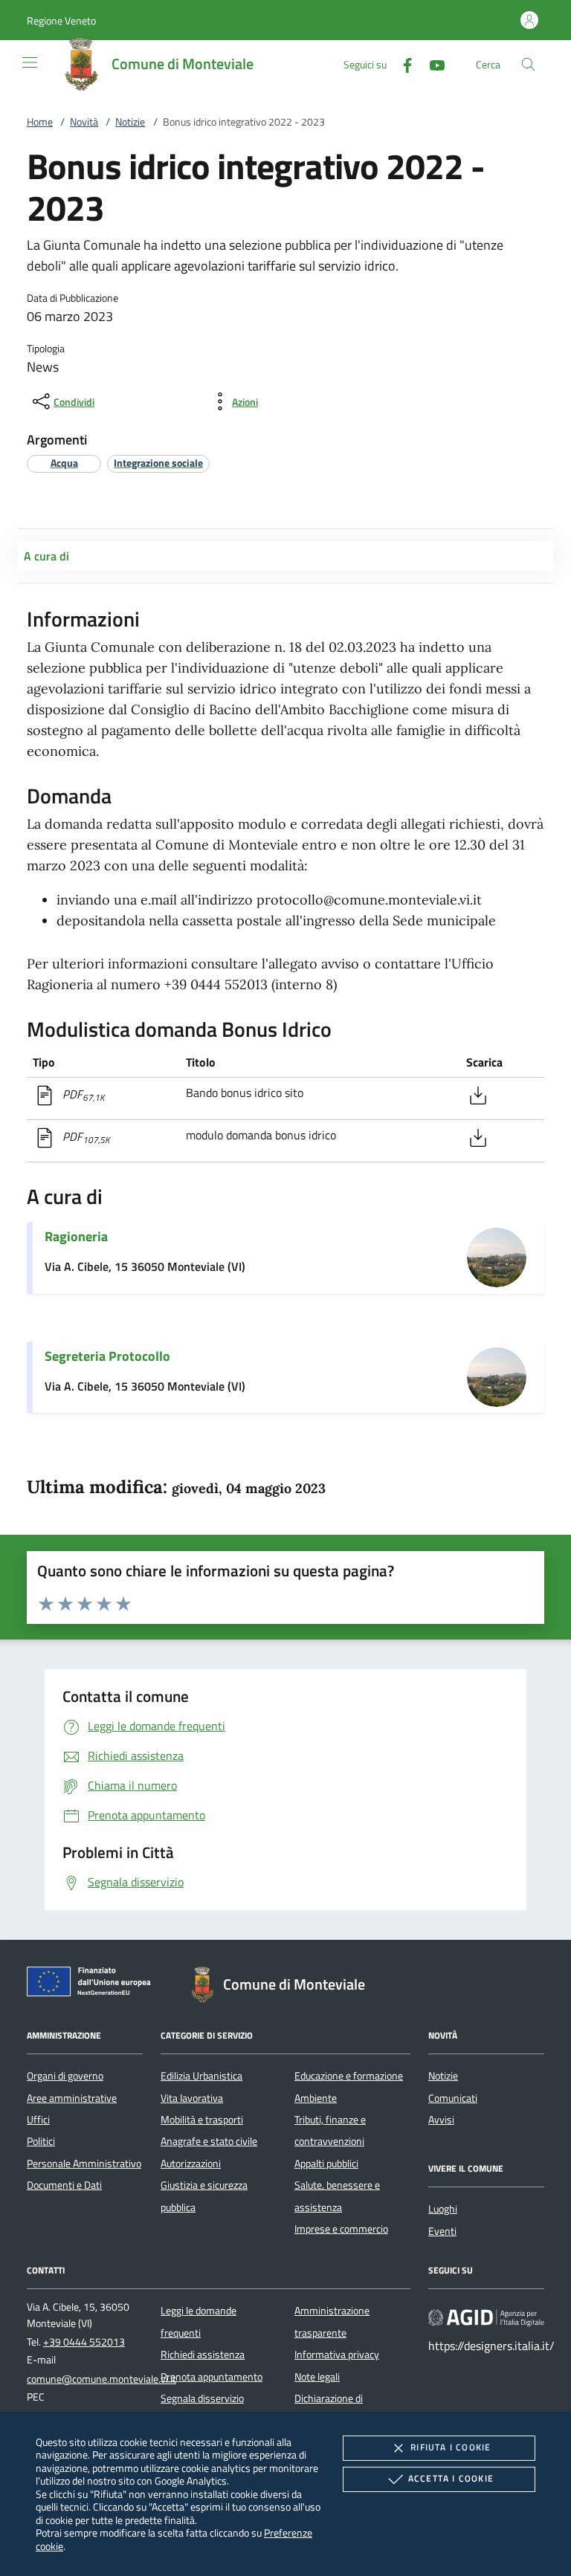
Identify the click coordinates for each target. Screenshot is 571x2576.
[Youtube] (431, 64)
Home (40, 122)
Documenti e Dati (64, 2185)
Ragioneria (76, 1236)
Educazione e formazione (349, 2076)
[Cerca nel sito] (528, 64)
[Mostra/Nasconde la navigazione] (30, 62)
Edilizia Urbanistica (201, 2076)
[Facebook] (401, 64)
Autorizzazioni (191, 2164)
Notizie (130, 122)
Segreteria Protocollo (107, 1356)
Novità (84, 122)
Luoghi (443, 2209)
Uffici (38, 2120)
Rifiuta (451, 2447)
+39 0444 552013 (84, 2342)
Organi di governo (65, 2076)
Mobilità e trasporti (202, 2120)
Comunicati (453, 2098)
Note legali (317, 2377)
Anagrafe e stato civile (209, 2141)
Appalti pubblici (326, 2164)
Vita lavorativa (192, 2098)
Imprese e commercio (341, 2229)
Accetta (451, 2478)
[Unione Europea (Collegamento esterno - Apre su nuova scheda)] (93, 1984)
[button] (61, 20)
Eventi (442, 2231)
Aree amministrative (72, 2098)
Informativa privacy (337, 2355)
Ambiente (316, 2098)
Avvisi (441, 2120)
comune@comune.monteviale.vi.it (101, 2379)
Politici (41, 2141)
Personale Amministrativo (84, 2164)
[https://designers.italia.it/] (486, 2317)
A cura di (46, 556)
